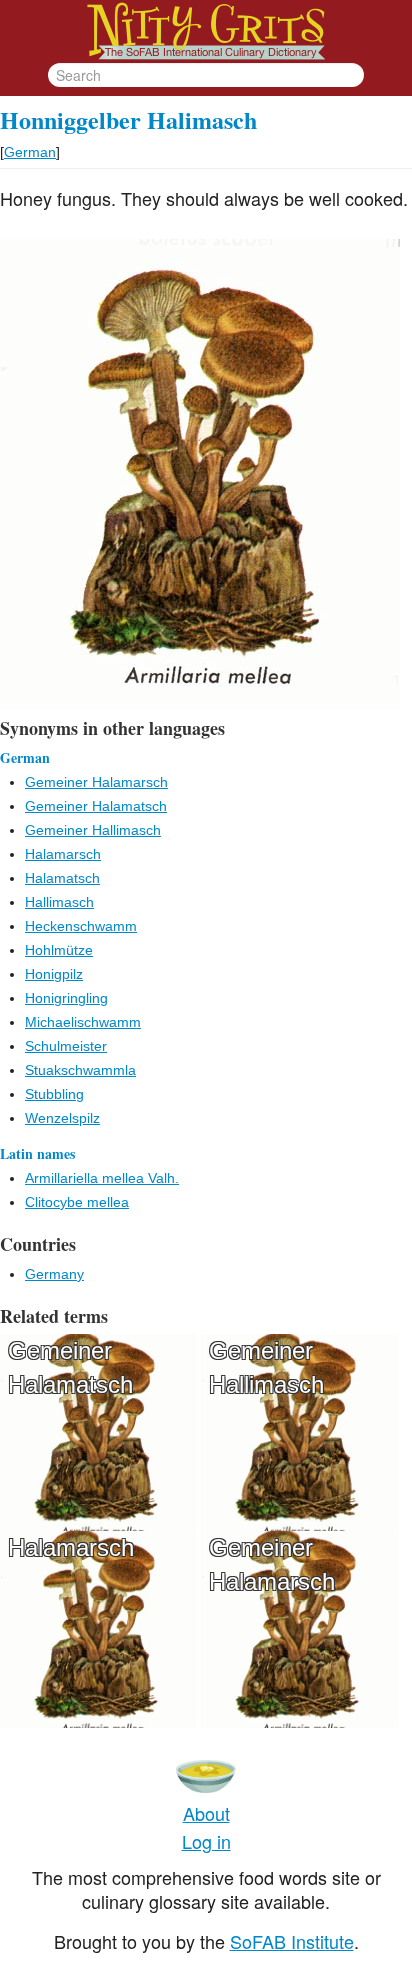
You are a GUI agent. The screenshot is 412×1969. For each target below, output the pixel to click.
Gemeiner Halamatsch (96, 806)
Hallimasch (59, 902)
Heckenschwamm (81, 926)
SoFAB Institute (292, 1941)
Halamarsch (63, 854)
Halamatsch (62, 878)
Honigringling (66, 998)
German (30, 152)
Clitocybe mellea (77, 1202)
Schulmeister (66, 1046)
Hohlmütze (59, 950)
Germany (54, 1274)
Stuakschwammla (80, 1070)
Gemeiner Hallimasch (93, 830)
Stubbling (54, 1094)
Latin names (37, 1153)
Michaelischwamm (83, 1022)
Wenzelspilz (62, 1118)
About (206, 1813)
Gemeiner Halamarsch (96, 782)
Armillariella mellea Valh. (102, 1178)
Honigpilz (54, 974)
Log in (206, 1841)
